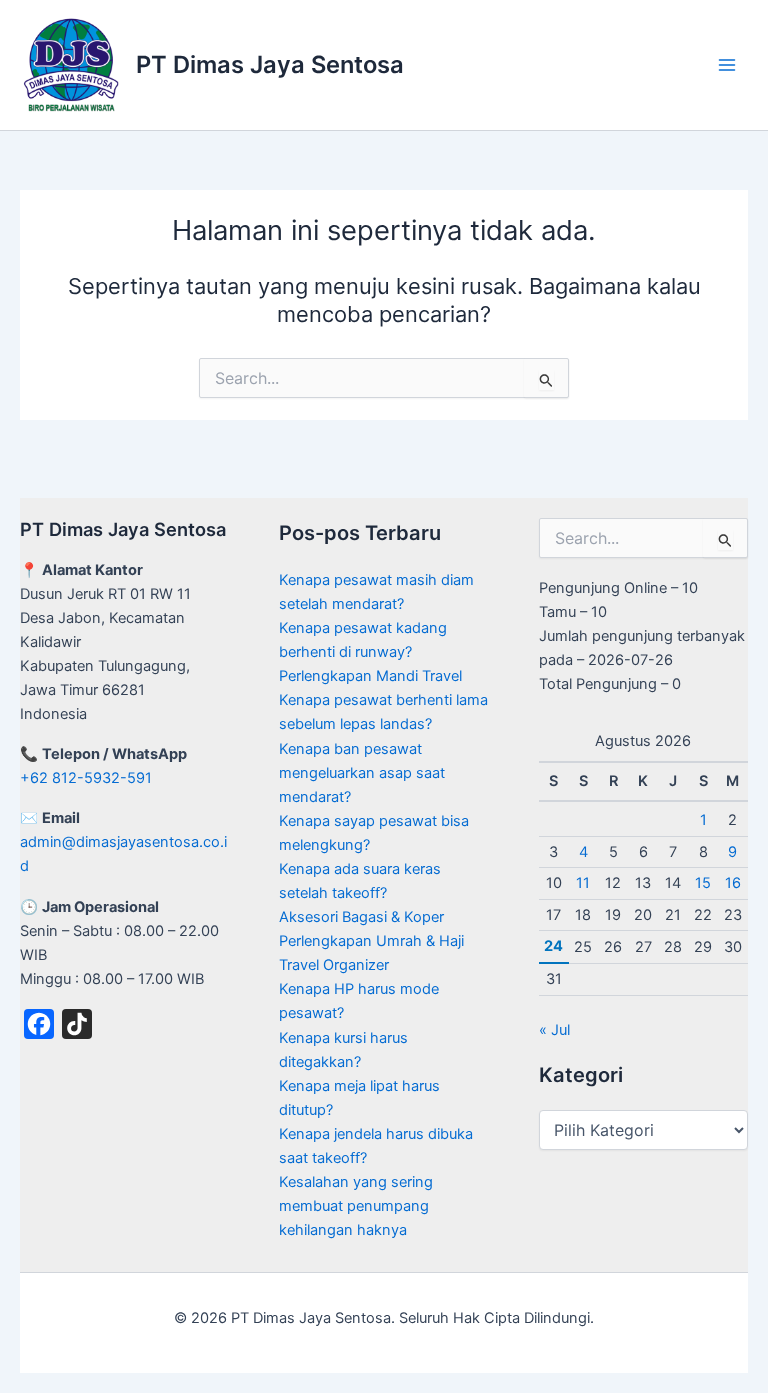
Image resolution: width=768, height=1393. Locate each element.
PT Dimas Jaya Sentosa (270, 64)
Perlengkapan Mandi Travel (370, 676)
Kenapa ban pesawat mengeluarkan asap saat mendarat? (362, 773)
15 (703, 883)
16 (733, 883)
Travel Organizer (334, 965)
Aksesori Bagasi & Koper (361, 917)
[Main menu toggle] (727, 65)
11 (583, 883)
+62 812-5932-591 (86, 778)
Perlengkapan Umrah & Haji (371, 941)
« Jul (554, 1030)
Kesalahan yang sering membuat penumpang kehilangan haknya (356, 1206)
